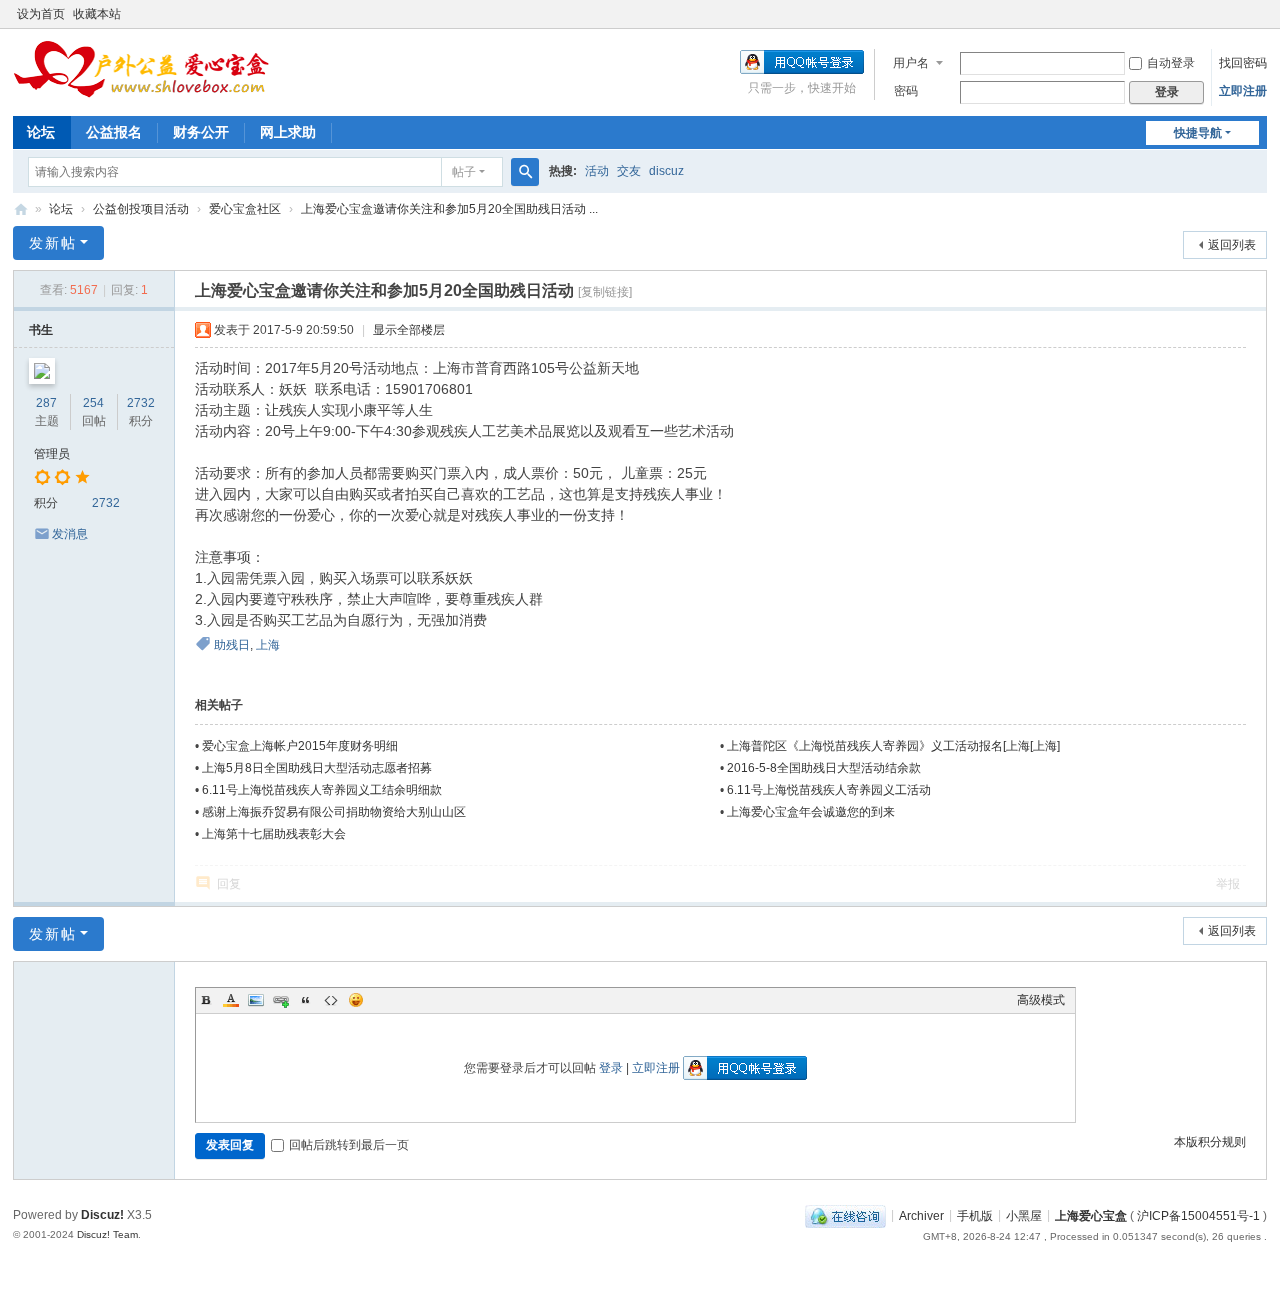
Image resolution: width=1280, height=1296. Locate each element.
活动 (597, 171)
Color (231, 1000)
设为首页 (41, 14)
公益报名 (114, 132)
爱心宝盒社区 (245, 209)
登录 (611, 1068)
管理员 (52, 454)
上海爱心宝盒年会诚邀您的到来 (811, 812)
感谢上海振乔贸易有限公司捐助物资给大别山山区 (334, 812)
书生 (41, 330)
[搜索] (525, 172)
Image (256, 1000)
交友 (629, 171)
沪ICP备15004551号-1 (1198, 1215)
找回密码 (1243, 63)
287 (46, 403)
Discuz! (102, 1215)
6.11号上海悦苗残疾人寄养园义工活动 (829, 790)
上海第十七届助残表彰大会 (274, 834)
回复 (229, 884)
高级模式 (1041, 1000)
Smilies (356, 1000)
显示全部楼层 (409, 330)
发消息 (70, 534)
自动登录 (1171, 63)
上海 (268, 645)
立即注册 (1243, 91)
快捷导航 (1198, 133)
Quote (306, 1000)
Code (331, 1000)
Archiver (921, 1215)
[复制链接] (605, 292)
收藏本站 (97, 14)
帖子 (464, 172)
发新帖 (53, 243)
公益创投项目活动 (141, 209)
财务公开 (201, 132)
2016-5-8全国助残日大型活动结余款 (824, 768)
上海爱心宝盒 (1091, 1215)
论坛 (41, 132)
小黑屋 (1024, 1215)
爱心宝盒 (21, 209)
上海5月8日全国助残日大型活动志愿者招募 (317, 768)
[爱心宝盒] (142, 68)
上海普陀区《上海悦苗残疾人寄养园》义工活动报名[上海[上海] (893, 746)
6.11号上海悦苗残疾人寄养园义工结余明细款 (322, 790)
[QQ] (845, 1215)
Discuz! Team (107, 1234)
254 (93, 403)
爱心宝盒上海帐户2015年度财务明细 (300, 746)
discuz (666, 171)
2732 (141, 403)
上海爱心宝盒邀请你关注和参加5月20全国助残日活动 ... (449, 209)
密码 (906, 91)
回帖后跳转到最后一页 (349, 1145)
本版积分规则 (1210, 1142)
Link (281, 1000)
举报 (1228, 884)
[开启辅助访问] (1262, 14)
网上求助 (288, 132)
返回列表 (1232, 245)
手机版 (975, 1215)
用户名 (911, 63)
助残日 (232, 645)
